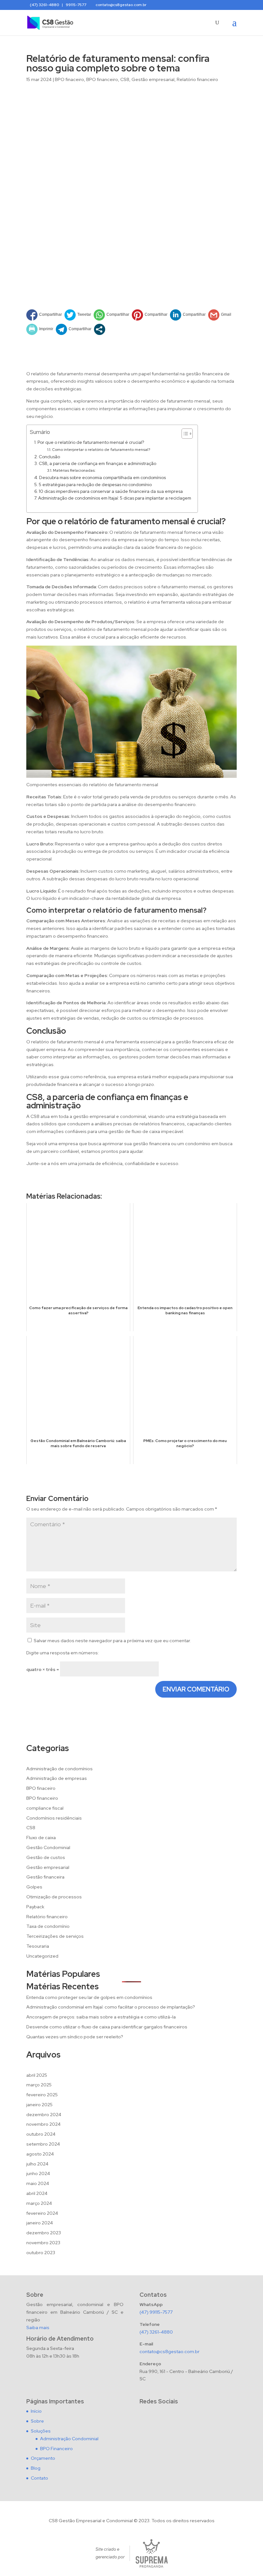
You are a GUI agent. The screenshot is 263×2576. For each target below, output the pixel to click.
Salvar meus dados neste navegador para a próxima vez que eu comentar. (112, 1641)
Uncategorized (42, 1956)
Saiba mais (38, 2327)
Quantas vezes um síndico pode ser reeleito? (75, 2037)
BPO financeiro (102, 79)
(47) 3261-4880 (156, 2332)
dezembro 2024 (44, 2115)
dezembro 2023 (44, 2233)
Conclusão (49, 457)
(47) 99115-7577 (156, 2312)
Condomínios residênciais (54, 1818)
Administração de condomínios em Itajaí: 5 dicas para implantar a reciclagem (115, 498)
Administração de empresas (57, 1778)
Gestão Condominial (48, 1847)
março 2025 (39, 2085)
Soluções (41, 2431)
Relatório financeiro (197, 79)
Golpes (34, 1887)
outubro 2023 (41, 2253)
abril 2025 (37, 2075)
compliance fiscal (45, 1808)
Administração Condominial (69, 2439)
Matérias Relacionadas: (74, 470)
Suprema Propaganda (152, 2553)
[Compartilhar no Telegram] (74, 329)
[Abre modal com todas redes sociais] (100, 329)
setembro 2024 (43, 2144)
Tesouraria (38, 1946)
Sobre (37, 2421)
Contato (39, 2478)
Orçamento (43, 2458)
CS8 (125, 79)
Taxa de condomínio (48, 1926)
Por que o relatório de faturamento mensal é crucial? (91, 442)
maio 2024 (38, 2183)
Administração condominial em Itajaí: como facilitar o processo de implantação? (111, 2007)
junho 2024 (38, 2173)
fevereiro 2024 (42, 2213)
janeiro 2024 (40, 2223)
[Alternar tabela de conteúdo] (184, 434)
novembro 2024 (43, 2124)
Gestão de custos (46, 1857)
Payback (35, 1907)
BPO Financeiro (56, 2449)
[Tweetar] (78, 315)
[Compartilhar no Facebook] (44, 315)
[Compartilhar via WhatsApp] (111, 315)
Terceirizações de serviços (55, 1936)
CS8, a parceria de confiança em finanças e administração (98, 463)
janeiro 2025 (39, 2105)
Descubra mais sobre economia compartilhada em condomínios (102, 477)
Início (36, 2411)
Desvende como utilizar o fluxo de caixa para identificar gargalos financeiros (107, 2027)
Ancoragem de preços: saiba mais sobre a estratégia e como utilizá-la (101, 2017)
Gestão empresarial (153, 79)
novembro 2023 (43, 2243)
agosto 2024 (40, 2154)
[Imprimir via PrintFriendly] (40, 329)
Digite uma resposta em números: (63, 1653)
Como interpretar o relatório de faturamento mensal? (101, 450)
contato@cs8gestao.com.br (170, 2352)
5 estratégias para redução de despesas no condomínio (95, 485)
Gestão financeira (45, 1877)
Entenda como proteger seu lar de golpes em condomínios (89, 1997)
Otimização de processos (54, 1897)
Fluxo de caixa (41, 1838)
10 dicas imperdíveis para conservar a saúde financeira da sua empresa (111, 491)
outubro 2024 (41, 2134)
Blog (36, 2468)
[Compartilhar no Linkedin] (188, 315)
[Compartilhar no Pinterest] (150, 315)
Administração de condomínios (59, 1769)
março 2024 (39, 2203)
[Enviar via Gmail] (220, 315)
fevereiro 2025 (42, 2095)
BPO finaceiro (69, 79)
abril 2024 (37, 2193)
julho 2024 (37, 2164)
